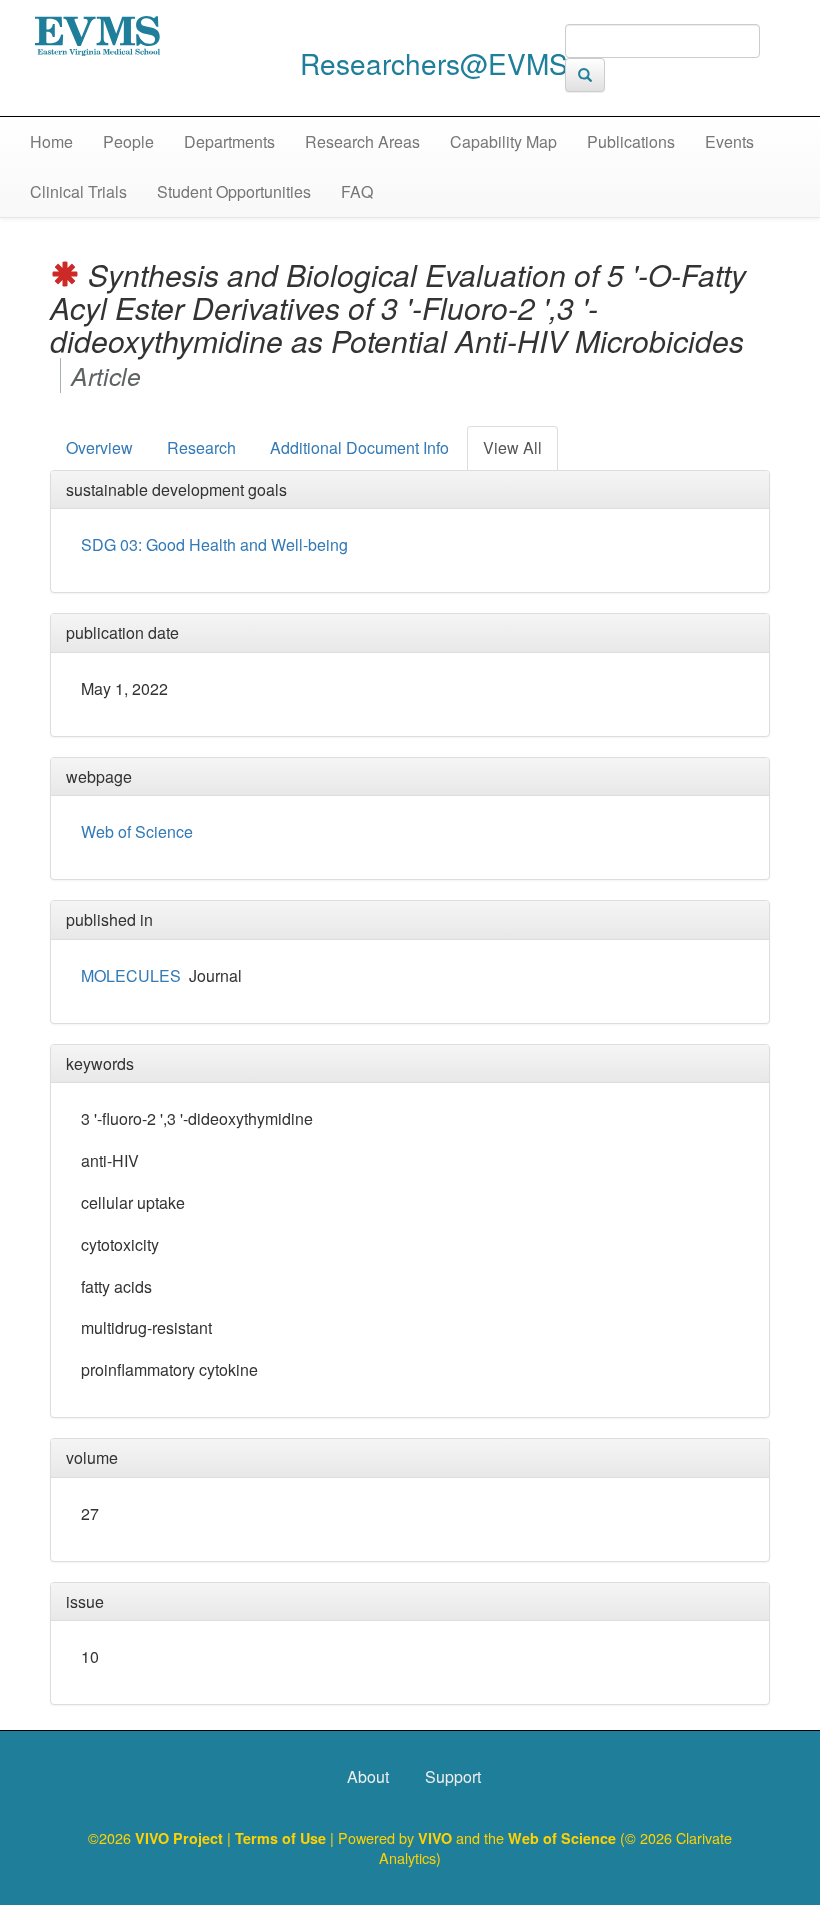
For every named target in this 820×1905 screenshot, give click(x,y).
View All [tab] (512, 447)
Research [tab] (201, 447)
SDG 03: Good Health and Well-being (214, 544)
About (368, 1776)
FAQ (357, 191)
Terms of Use (282, 1838)
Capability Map (503, 141)
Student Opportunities (234, 191)
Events (729, 141)
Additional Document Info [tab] (359, 447)
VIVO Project (181, 1838)
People (128, 141)
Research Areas (362, 141)
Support (453, 1776)
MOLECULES (131, 975)
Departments (229, 141)
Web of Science (137, 831)
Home (51, 141)
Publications (631, 141)
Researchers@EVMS (434, 63)
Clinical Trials (78, 191)
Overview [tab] (99, 447)
